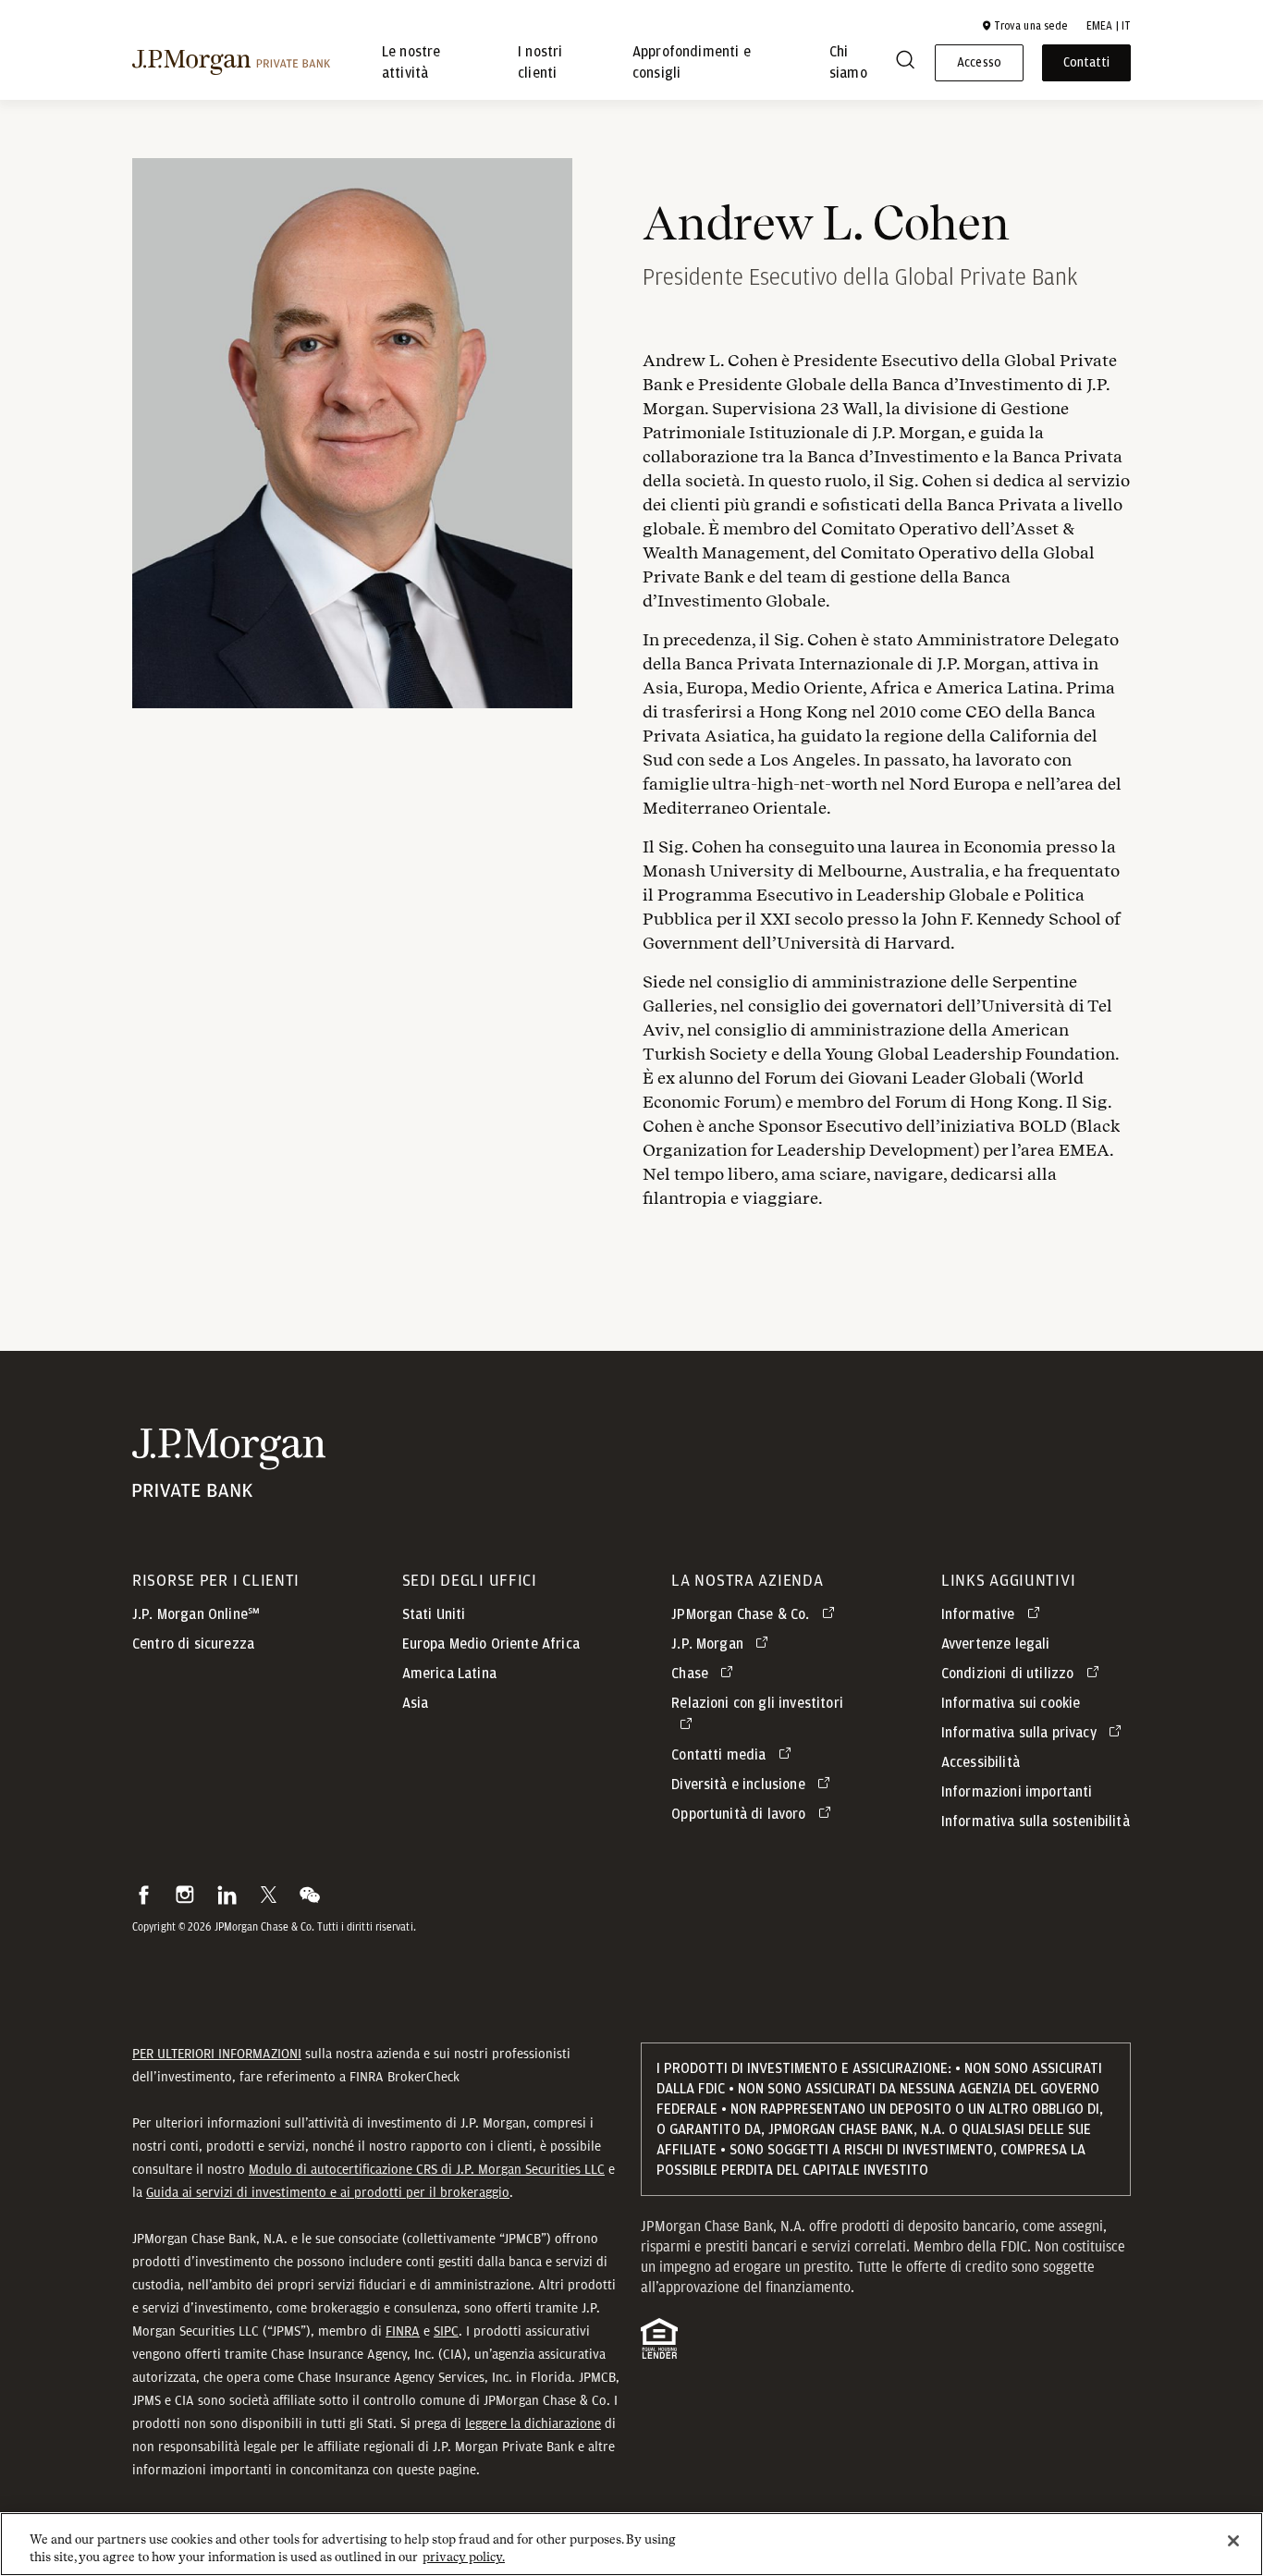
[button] (1024, 26)
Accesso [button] (979, 63)
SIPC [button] (446, 2331)
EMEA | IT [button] (1109, 26)
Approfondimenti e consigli (692, 63)
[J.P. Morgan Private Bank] (231, 63)
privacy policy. (464, 2557)
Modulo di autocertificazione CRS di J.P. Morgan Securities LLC (427, 2169)
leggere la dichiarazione (533, 2423)
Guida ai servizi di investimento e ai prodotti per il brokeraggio (328, 2192)
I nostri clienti (540, 63)
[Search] (905, 63)
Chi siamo (848, 63)
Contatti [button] (1086, 63)
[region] (631, 2544)
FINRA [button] (403, 2331)
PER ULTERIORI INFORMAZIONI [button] (217, 2054)
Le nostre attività (411, 63)
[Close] (1233, 2541)
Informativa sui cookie (1011, 1703)
